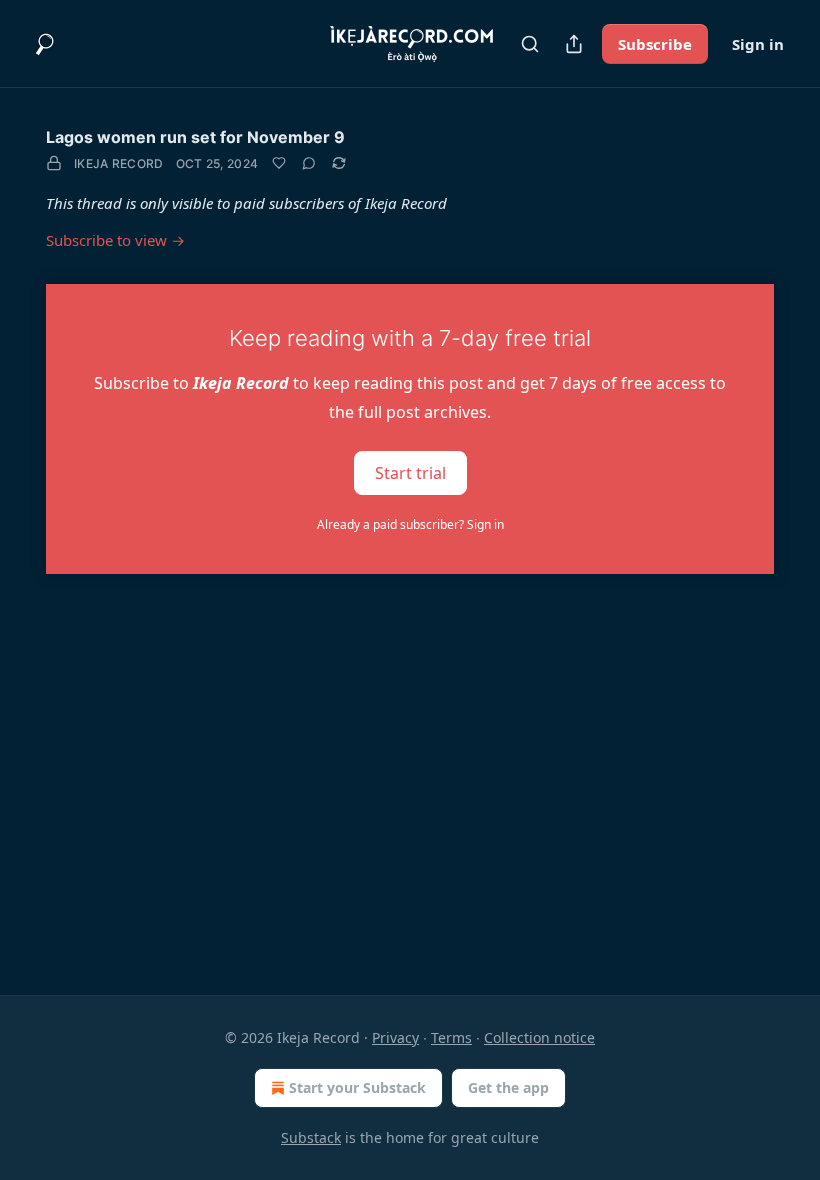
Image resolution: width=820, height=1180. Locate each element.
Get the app (508, 1087)
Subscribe (655, 44)
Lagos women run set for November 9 (195, 137)
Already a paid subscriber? (410, 524)
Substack (311, 1137)
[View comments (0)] (309, 163)
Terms (451, 1037)
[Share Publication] (574, 44)
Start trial (410, 472)
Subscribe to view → (115, 240)
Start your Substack (357, 1087)
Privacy (395, 1037)
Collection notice (539, 1037)
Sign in (758, 44)
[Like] (279, 163)
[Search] (530, 44)
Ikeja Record (119, 163)
